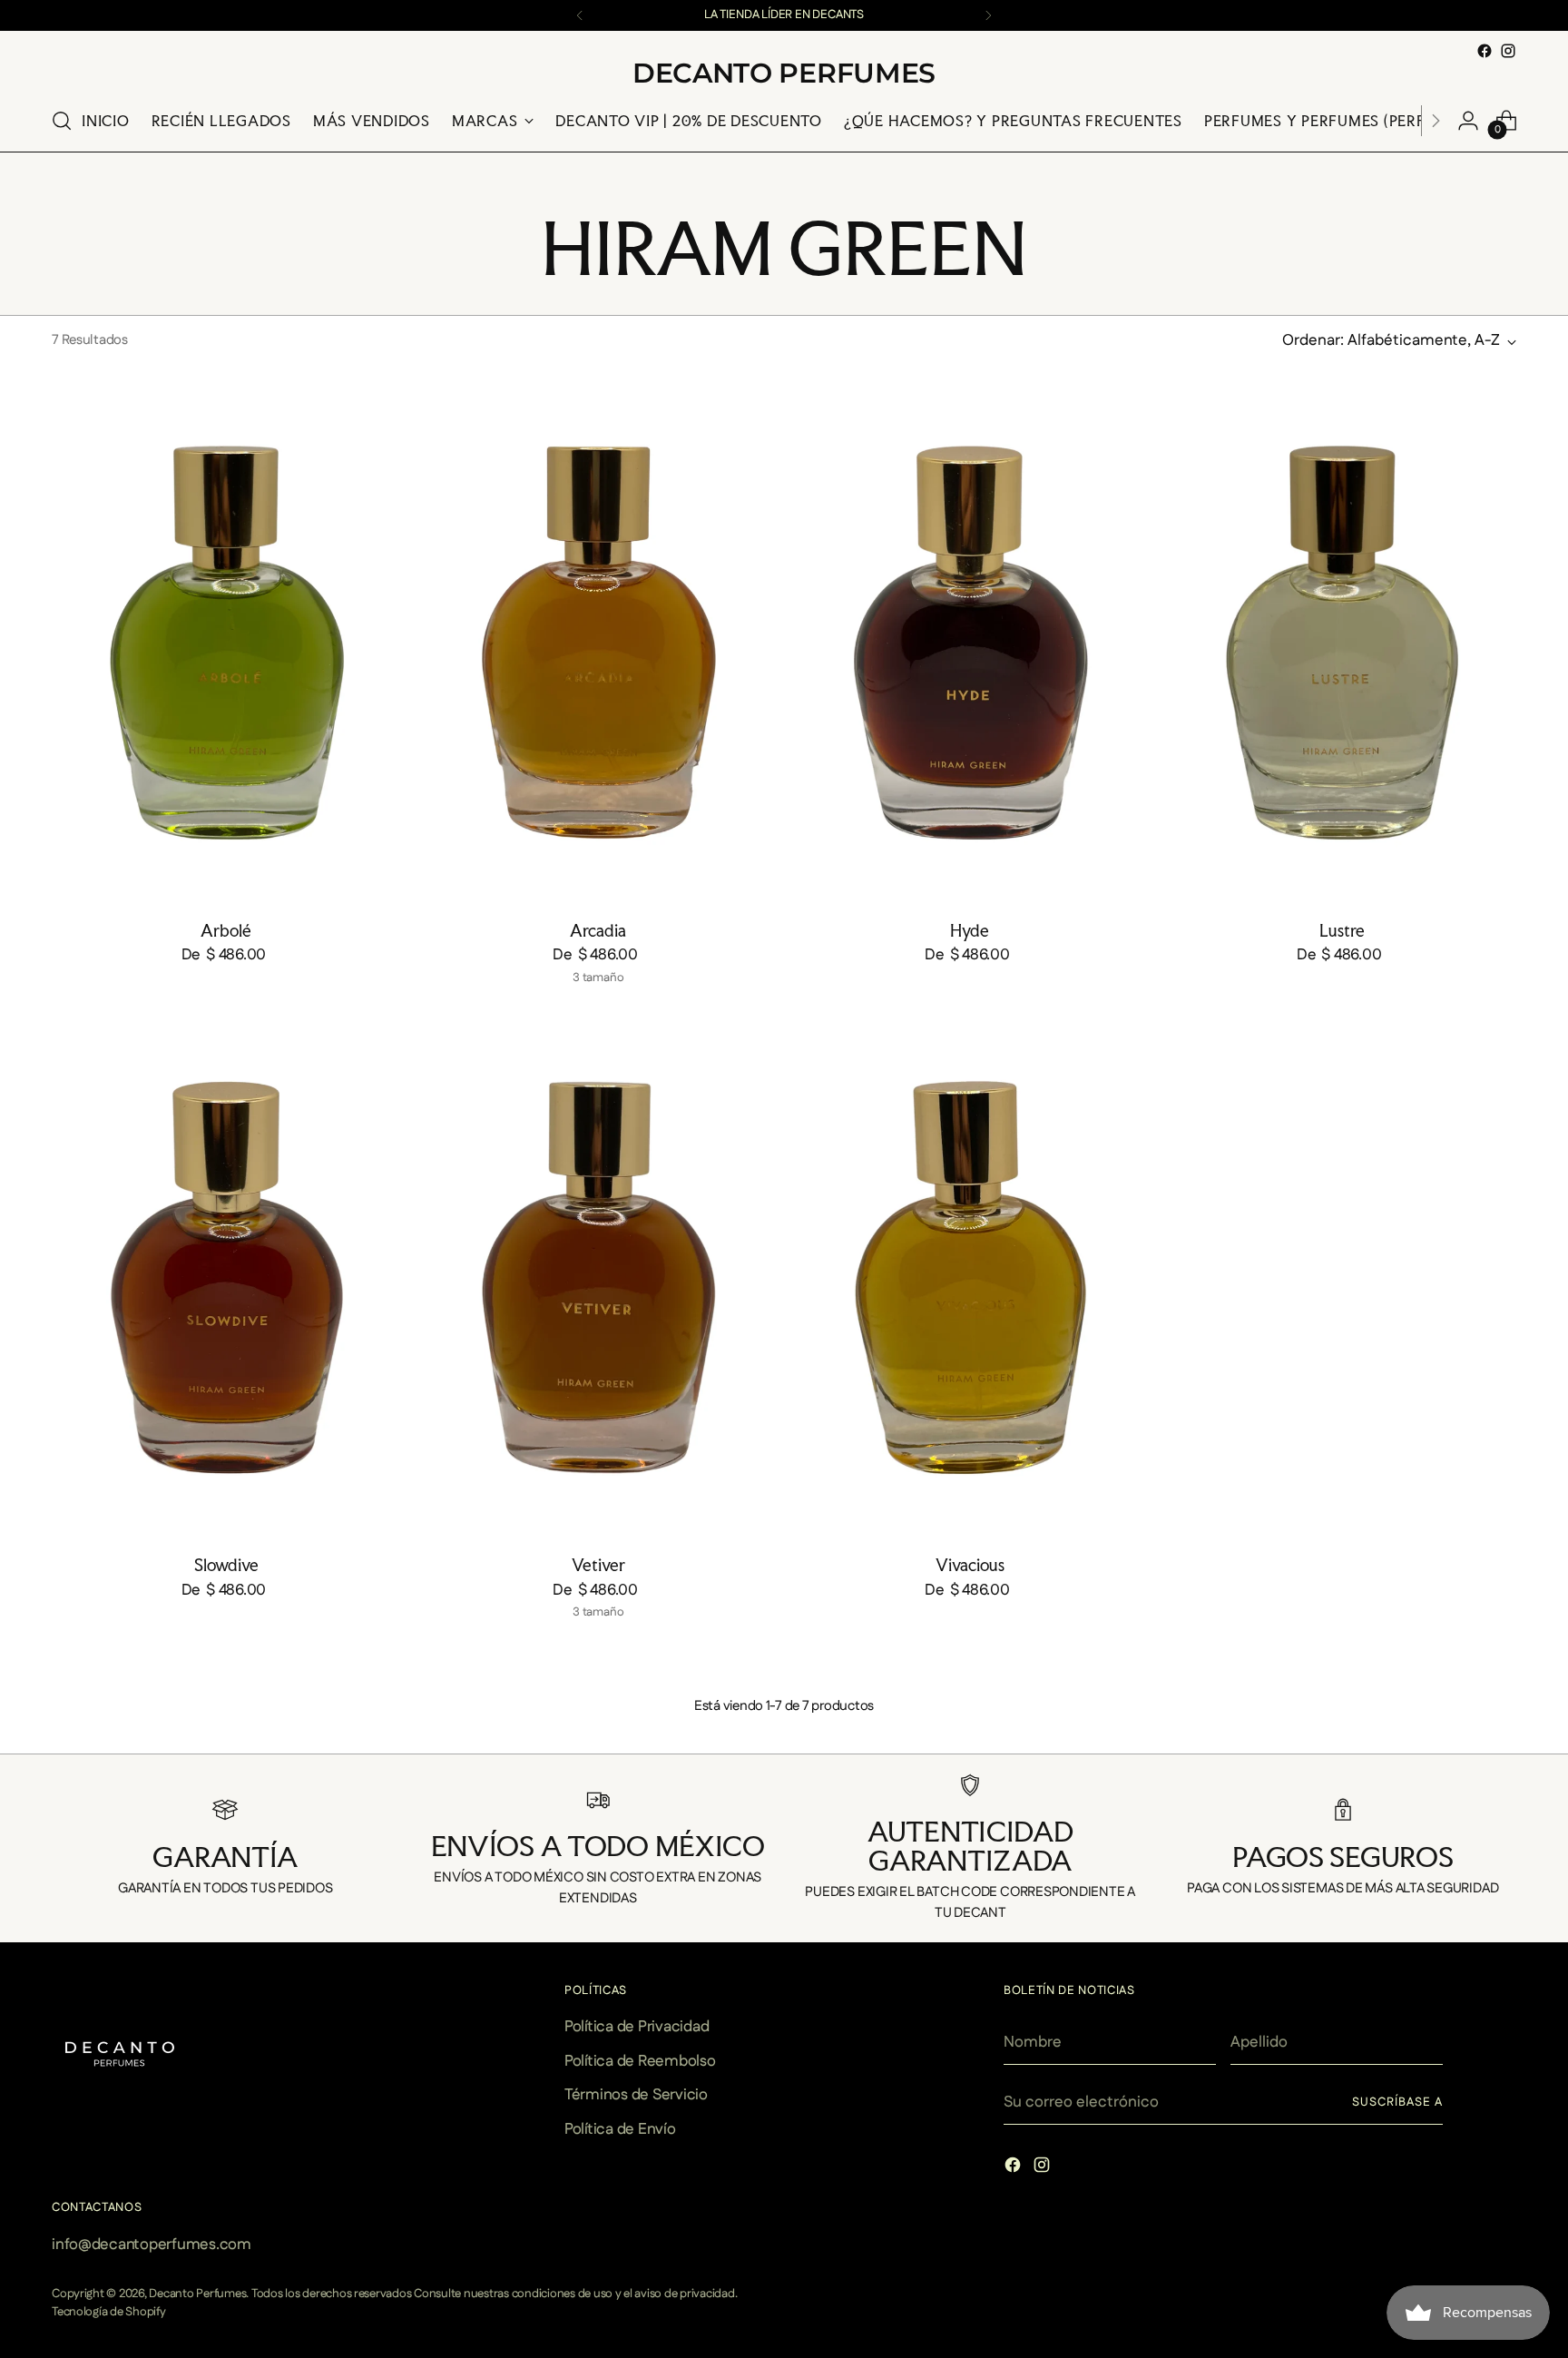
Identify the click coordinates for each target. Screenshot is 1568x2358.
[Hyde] (970, 642)
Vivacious (970, 1565)
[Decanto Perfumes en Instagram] (1508, 51)
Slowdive (226, 1565)
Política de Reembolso (640, 2061)
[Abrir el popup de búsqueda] (62, 121)
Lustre (1342, 930)
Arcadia (598, 930)
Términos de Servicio (636, 2095)
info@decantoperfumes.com (152, 2245)
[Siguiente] (988, 15)
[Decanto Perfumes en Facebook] (1485, 51)
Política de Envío (620, 2129)
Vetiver (598, 1565)
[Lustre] (1342, 642)
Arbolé (226, 930)
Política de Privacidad (637, 2027)
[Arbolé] (226, 642)
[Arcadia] (598, 642)
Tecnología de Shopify (109, 2312)
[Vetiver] (598, 1277)
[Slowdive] (226, 1277)
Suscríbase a (1397, 2103)
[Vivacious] (970, 1277)
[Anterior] (580, 15)
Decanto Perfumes (197, 2294)
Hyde (970, 930)
